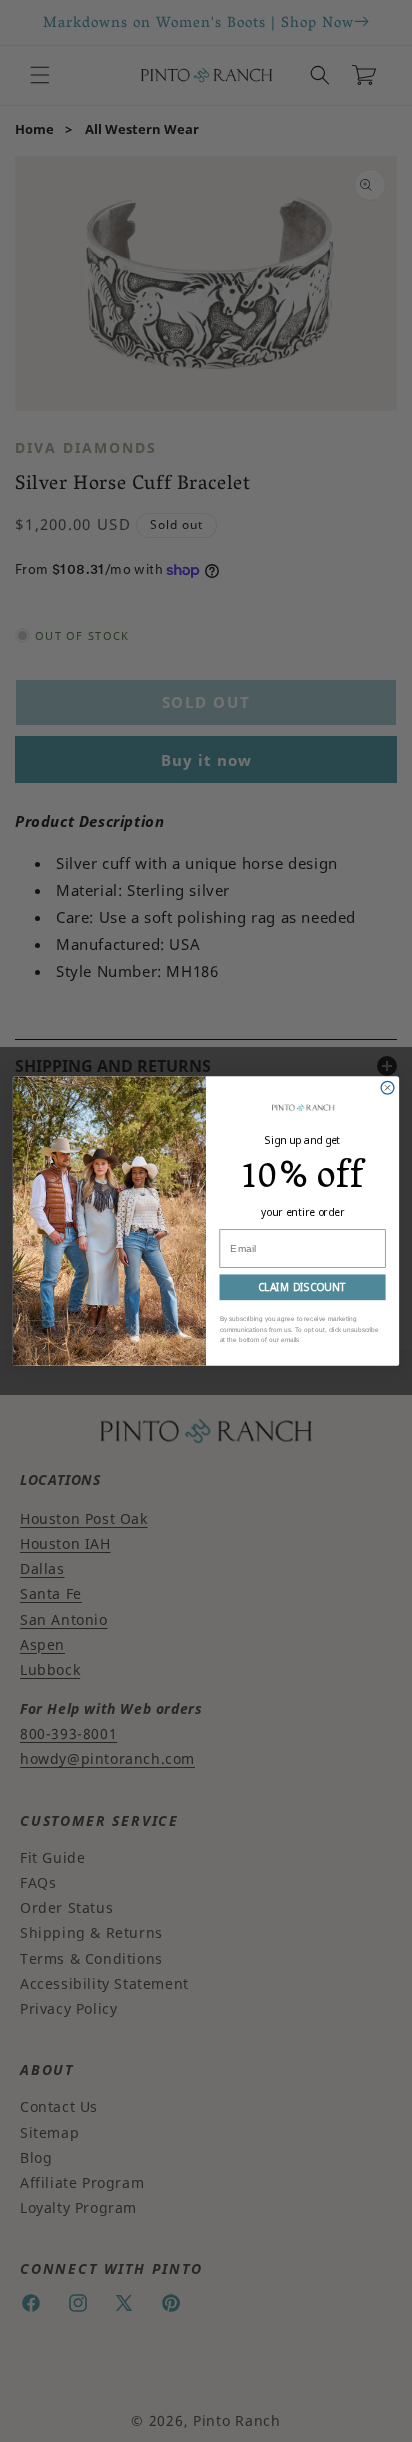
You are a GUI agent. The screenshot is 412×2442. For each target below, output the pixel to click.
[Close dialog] (387, 1087)
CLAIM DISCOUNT (302, 1287)
